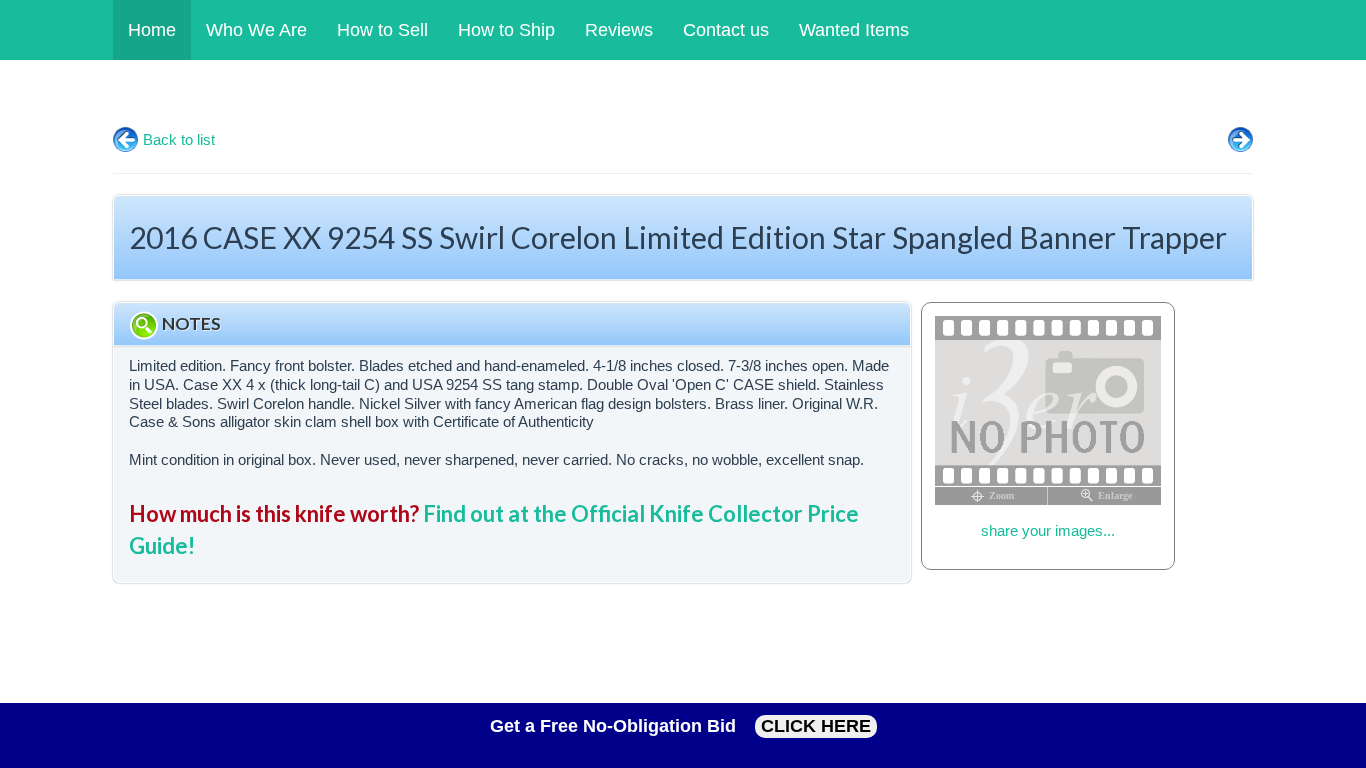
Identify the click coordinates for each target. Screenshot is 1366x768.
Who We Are (256, 30)
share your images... (1048, 530)
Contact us (726, 30)
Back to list (179, 139)
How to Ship (506, 30)
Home (152, 30)
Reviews (619, 30)
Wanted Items (854, 30)
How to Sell (382, 30)
